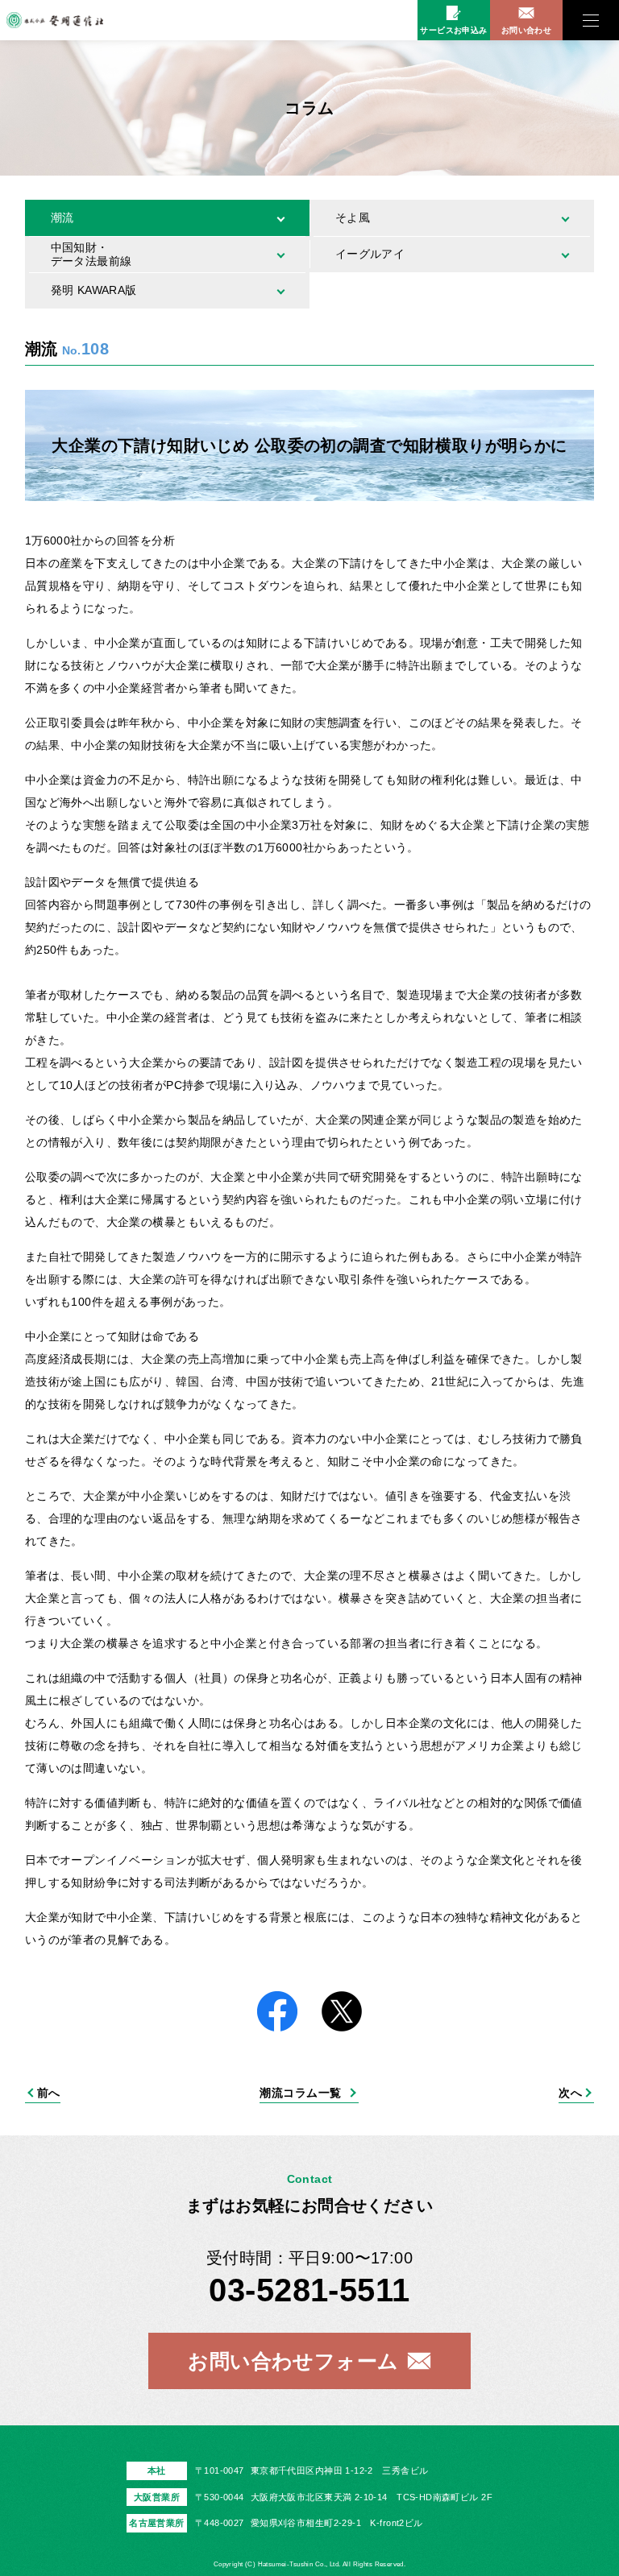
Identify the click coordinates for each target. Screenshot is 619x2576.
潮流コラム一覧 (300, 2093)
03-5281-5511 (309, 2290)
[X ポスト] (342, 2013)
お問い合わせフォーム (293, 2361)
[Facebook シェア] (277, 2013)
